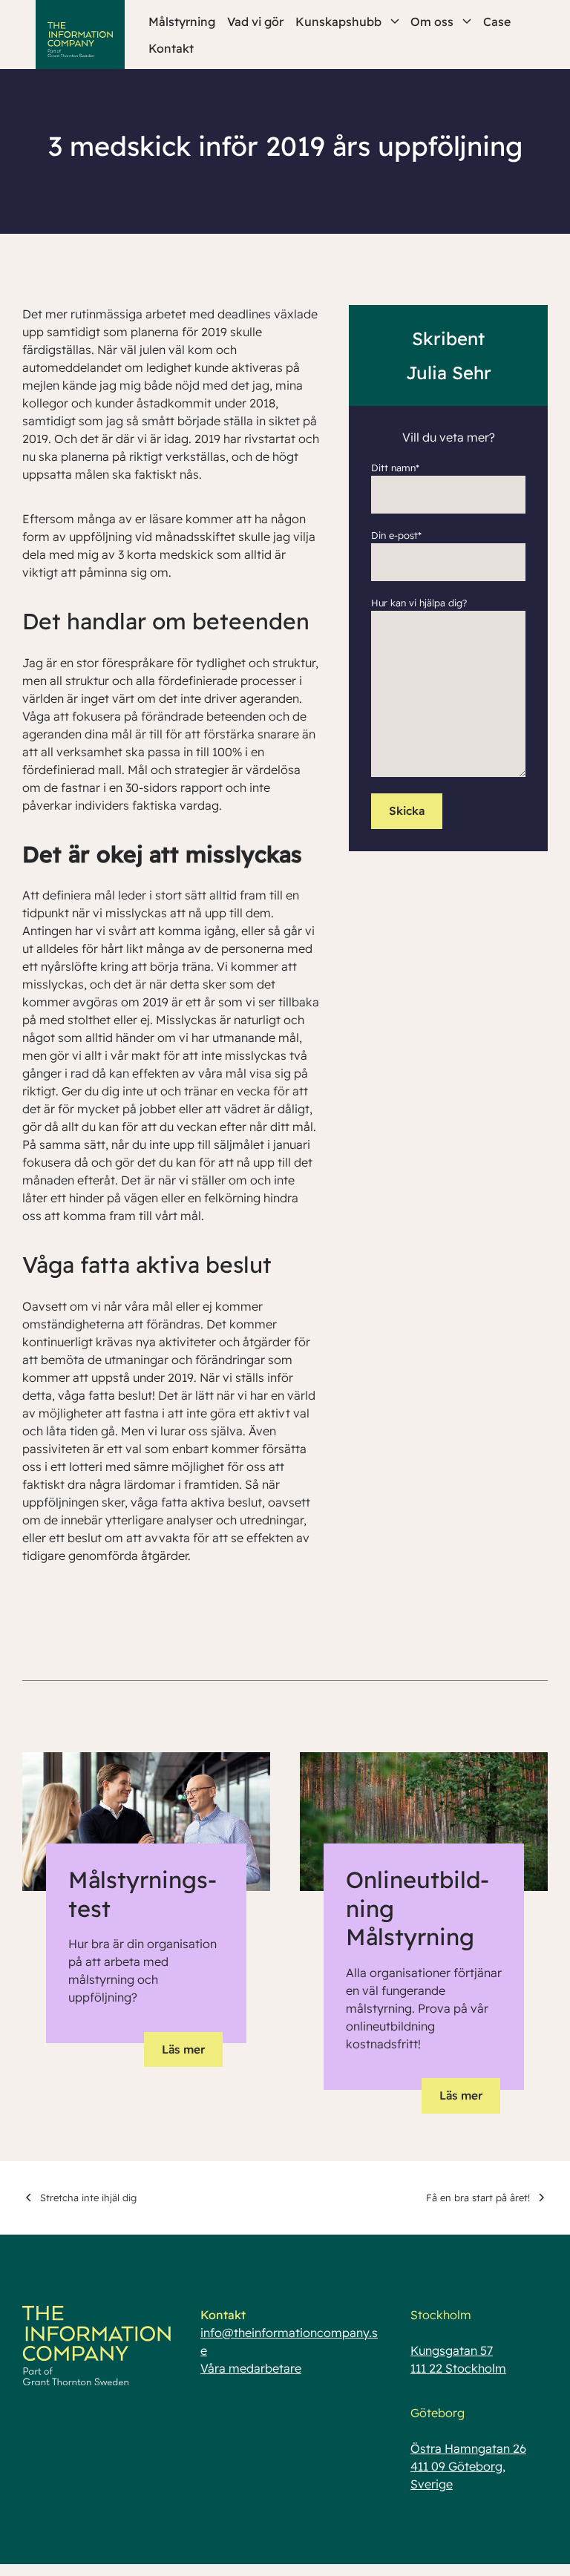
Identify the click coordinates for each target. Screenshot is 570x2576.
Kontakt (171, 48)
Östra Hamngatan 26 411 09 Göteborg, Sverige (468, 2466)
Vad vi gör (255, 22)
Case (497, 22)
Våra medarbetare (251, 2368)
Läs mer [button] (183, 2049)
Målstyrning (182, 22)
